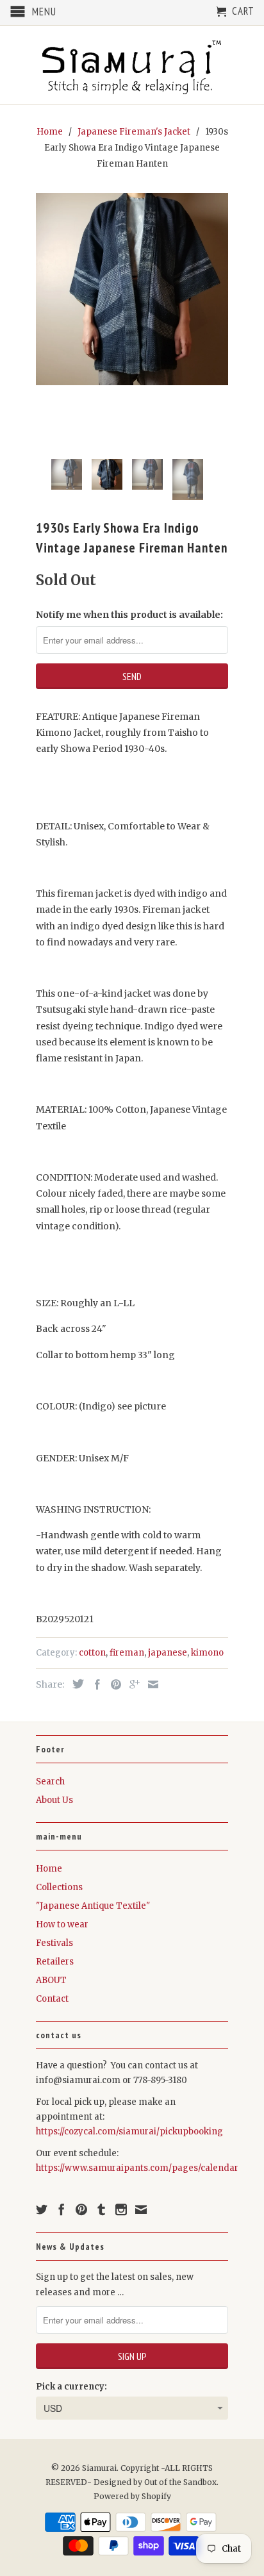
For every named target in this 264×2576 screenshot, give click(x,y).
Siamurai (99, 2468)
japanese (168, 1653)
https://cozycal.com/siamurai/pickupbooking (129, 2131)
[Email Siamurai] (141, 2209)
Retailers (55, 1962)
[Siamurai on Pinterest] (81, 2209)
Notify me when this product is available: (129, 615)
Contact (52, 1999)
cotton (92, 1653)
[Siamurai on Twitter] (42, 2209)
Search (50, 1782)
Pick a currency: (71, 2387)
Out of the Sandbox (180, 2482)
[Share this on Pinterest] (113, 1684)
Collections (59, 1887)
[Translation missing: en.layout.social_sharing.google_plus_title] (131, 1684)
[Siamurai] (132, 65)
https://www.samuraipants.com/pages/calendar (137, 2168)
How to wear (62, 1924)
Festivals (54, 1943)
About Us (54, 1800)
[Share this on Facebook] (94, 1684)
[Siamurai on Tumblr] (101, 2209)
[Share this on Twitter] (75, 1684)
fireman (127, 1653)
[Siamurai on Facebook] (62, 2209)
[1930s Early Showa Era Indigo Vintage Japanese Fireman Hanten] (132, 289)
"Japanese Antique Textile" (93, 1906)
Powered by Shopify (132, 2496)
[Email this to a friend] (150, 1684)
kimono (207, 1653)
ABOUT (51, 1980)
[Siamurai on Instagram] (121, 2209)
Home (49, 1869)
